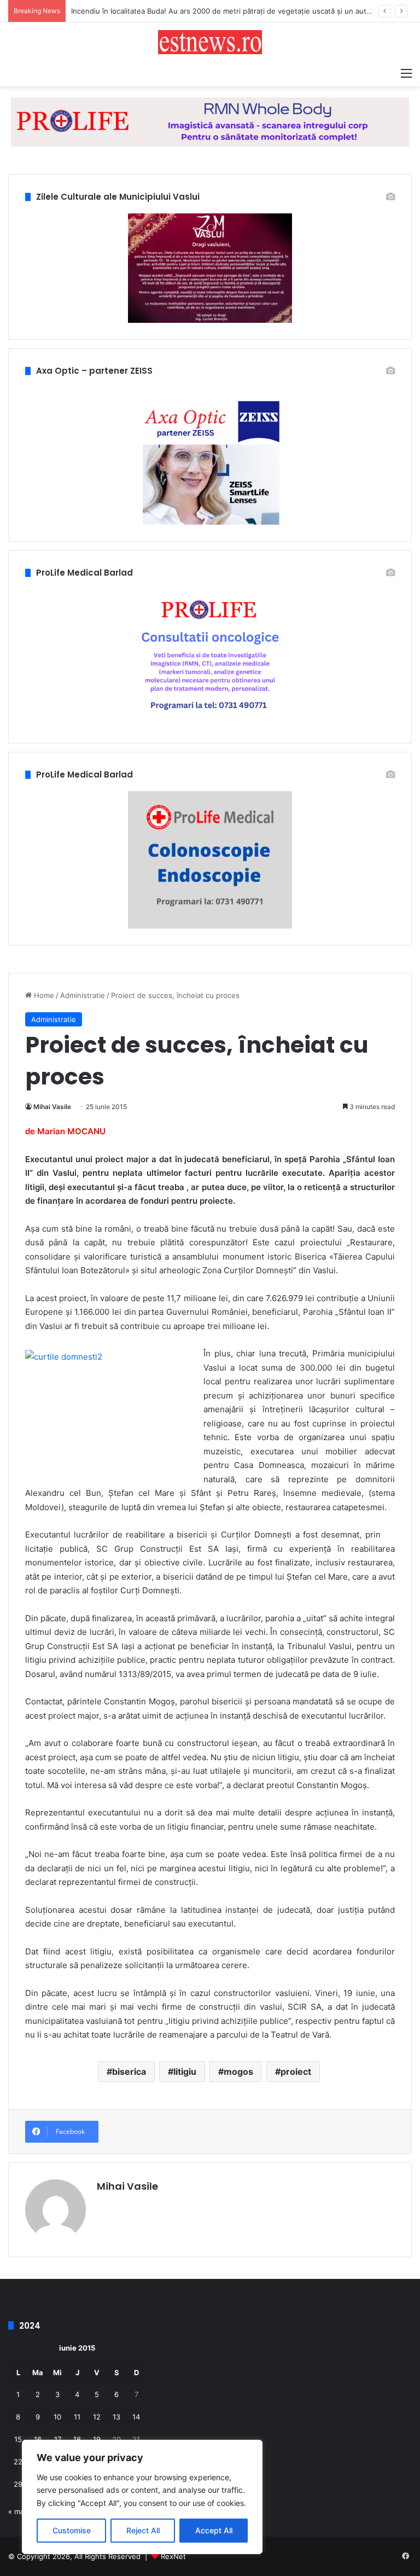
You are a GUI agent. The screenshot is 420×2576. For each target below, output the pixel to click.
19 (97, 2439)
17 (58, 2439)
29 (18, 2484)
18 (77, 2439)
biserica (129, 2072)
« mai (17, 2511)
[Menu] (406, 73)
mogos (238, 2072)
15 (18, 2439)
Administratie (83, 995)
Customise (72, 2530)
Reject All (143, 2530)
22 (18, 2462)
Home (43, 995)
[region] (142, 2497)
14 (136, 2417)
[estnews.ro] (210, 42)
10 (57, 2417)
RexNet (173, 2556)
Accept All (214, 2530)
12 (97, 2417)
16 (38, 2439)
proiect (296, 2072)
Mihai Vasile (52, 1107)
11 (77, 2417)
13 (116, 2417)
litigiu (185, 2072)
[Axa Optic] (210, 121)
